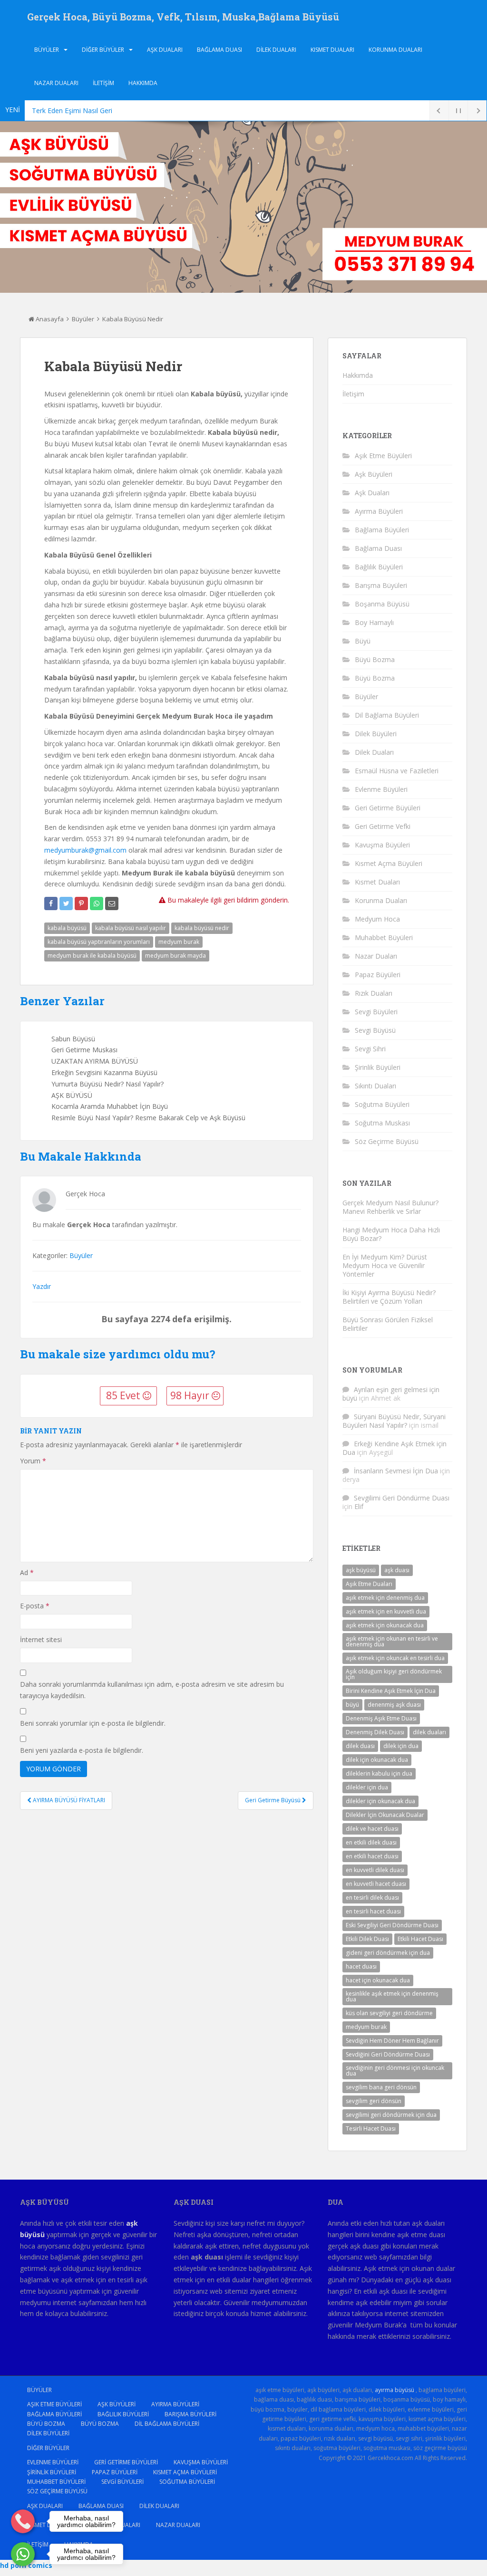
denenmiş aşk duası (394, 1705)
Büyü (363, 641)
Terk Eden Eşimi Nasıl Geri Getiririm (86, 111)
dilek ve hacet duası (372, 1829)
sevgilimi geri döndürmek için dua (391, 2115)
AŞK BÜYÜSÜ (72, 1095)
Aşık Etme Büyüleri (383, 456)
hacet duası (361, 1966)
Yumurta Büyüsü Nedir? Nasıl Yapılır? (107, 1084)
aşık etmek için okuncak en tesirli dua (395, 1658)
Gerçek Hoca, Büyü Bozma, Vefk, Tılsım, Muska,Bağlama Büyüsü (183, 17)
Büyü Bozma (375, 659)
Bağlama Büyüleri (382, 530)
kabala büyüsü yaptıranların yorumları (99, 942)
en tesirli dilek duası (372, 1898)
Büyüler (47, 50)
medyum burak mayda (175, 956)
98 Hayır (191, 1395)
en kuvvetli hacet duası (376, 1884)
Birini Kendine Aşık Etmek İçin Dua (391, 1691)
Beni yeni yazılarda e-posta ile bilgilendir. (82, 1750)
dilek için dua (401, 1746)
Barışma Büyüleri (381, 585)
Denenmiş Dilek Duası (375, 1732)
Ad (27, 1572)
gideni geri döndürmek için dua (388, 1953)
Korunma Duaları (395, 50)
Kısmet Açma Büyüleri (389, 863)
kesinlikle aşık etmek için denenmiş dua (392, 1996)
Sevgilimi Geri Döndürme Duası (402, 1498)
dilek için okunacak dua (377, 1760)
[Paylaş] (51, 904)
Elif (359, 1506)
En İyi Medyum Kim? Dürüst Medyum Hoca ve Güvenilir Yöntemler (385, 1265)
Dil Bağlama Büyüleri (387, 715)
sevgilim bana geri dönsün (381, 2087)
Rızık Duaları (374, 993)
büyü (352, 1705)
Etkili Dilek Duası (367, 1939)
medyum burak (179, 942)
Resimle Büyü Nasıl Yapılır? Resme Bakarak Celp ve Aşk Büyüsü (148, 1118)
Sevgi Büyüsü (375, 1030)
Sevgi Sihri (370, 1049)
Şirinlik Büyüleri (378, 1067)
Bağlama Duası (219, 50)
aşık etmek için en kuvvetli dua (386, 1611)
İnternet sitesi (41, 1639)
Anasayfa (49, 319)
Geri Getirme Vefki (383, 826)
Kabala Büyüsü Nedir (133, 319)
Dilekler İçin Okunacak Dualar (385, 1815)
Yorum (33, 1461)
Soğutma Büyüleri (382, 1104)
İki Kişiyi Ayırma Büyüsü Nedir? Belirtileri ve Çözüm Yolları (389, 1297)
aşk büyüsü (361, 1570)
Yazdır (42, 1286)
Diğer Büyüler (103, 50)
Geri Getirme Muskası (84, 1050)
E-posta (35, 1606)
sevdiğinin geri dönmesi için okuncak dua (395, 2071)
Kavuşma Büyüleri (382, 845)
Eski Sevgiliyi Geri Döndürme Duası (392, 1925)
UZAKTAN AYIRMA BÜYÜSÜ (95, 1061)
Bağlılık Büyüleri (379, 567)
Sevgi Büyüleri (376, 1012)
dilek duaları (429, 1732)
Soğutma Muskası (382, 1123)
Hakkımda (143, 83)
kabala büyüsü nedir (202, 928)
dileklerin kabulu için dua (379, 1773)
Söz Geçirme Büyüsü (387, 1141)
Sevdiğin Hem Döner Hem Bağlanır (392, 2041)
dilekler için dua (367, 1787)
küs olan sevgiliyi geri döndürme (389, 2013)
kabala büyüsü (67, 928)
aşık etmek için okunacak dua (385, 1625)
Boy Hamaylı (374, 622)
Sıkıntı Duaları (375, 1086)
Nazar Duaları (56, 83)
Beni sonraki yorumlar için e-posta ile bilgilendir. (93, 1723)
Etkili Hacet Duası (420, 1939)
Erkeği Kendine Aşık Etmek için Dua (394, 1448)
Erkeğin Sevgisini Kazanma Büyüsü (104, 1072)
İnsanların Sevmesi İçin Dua (396, 1471)
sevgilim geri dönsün (374, 2101)
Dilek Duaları (276, 50)
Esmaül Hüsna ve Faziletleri (397, 771)
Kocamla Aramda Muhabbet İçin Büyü (110, 1106)
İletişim (103, 83)
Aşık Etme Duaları (369, 1584)
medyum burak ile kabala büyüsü (92, 956)
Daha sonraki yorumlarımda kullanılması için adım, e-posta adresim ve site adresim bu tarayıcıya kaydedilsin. (152, 1690)
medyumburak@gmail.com (85, 850)
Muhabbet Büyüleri (384, 937)
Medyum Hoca (377, 919)
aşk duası (397, 1570)
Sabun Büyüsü (73, 1039)
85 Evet (124, 1395)
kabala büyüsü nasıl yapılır (131, 928)
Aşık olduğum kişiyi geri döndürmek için (394, 1674)
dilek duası (360, 1746)
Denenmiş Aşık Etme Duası (381, 1718)
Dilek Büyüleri (376, 734)
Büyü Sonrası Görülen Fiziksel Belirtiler (388, 1324)
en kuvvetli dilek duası (375, 1870)
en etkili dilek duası (371, 1842)
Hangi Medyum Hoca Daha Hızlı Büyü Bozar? (391, 1234)
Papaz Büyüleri (378, 975)
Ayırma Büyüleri (379, 511)
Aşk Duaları (165, 50)
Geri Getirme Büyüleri (388, 808)
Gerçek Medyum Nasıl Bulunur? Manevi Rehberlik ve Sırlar (390, 1207)
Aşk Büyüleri (374, 474)
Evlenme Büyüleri (381, 789)
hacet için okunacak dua (378, 1980)
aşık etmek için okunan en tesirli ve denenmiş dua (392, 1641)
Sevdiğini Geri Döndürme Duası (388, 2054)
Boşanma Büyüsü (382, 604)
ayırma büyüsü (394, 2390)
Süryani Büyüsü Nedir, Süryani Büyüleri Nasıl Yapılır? (394, 1421)
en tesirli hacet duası (373, 1911)
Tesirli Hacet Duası (371, 2129)
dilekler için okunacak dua (380, 1801)
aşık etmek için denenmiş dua (385, 1598)
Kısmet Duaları (332, 50)
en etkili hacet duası (372, 1856)
